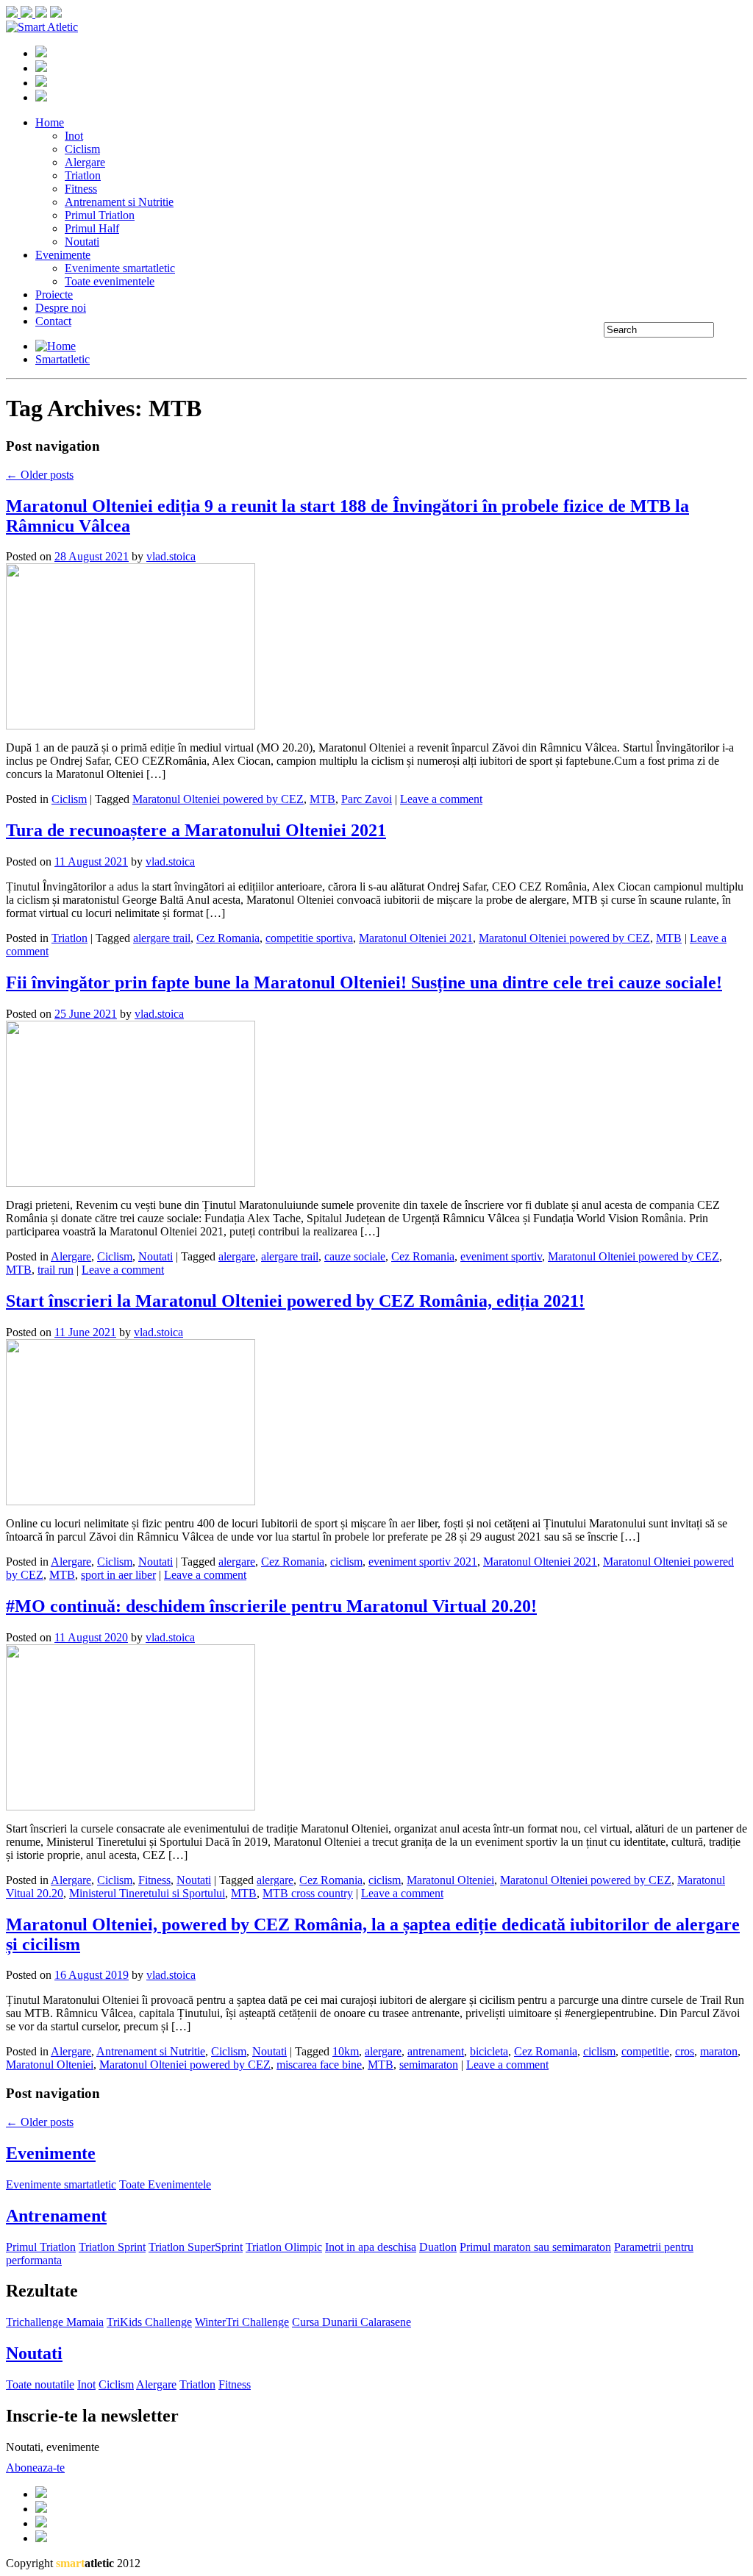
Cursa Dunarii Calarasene (351, 2322)
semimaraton (429, 2065)
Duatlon (438, 2247)
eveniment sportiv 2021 (423, 1562)
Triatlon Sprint (112, 2247)
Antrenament (56, 2216)
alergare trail (162, 938)
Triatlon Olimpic (284, 2247)
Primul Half (92, 228)
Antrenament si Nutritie (119, 202)
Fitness (81, 189)
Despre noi (61, 308)
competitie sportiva (309, 938)
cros (685, 2051)
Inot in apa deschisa (371, 2247)
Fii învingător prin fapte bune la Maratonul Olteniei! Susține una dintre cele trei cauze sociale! (364, 982)
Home (50, 122)
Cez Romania (228, 938)
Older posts (40, 475)
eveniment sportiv (501, 1256)
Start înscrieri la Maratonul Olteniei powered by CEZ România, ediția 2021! (295, 1301)
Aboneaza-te (35, 2468)
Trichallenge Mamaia (55, 2322)
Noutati (82, 242)
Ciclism (82, 149)
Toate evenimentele (110, 281)
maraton (719, 2051)
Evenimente (63, 255)
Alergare (85, 162)
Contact (53, 321)
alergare (237, 1256)
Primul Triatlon (100, 215)
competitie (645, 2051)
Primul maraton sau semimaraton (535, 2247)
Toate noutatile (40, 2384)
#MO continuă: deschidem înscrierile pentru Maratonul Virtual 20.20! (271, 1606)
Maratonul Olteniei (450, 1880)
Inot (74, 136)
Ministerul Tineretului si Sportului (147, 1893)
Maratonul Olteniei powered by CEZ (218, 799)
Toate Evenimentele (165, 2184)
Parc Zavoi (367, 799)
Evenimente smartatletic (120, 268)
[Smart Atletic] (42, 27)
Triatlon (83, 175)
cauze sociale (355, 1256)
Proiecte (54, 295)
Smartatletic (63, 359)
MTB (322, 799)
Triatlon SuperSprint (196, 2247)
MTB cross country (308, 1893)
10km (346, 2051)
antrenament (436, 2051)
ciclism (346, 1562)
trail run (56, 1270)
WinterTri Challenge (242, 2322)
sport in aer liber (118, 1575)
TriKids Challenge (149, 2322)
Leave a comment (441, 799)
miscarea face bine (319, 2065)
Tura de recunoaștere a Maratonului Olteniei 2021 (196, 830)
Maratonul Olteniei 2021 (416, 938)
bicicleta (489, 2051)
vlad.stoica (171, 556)
